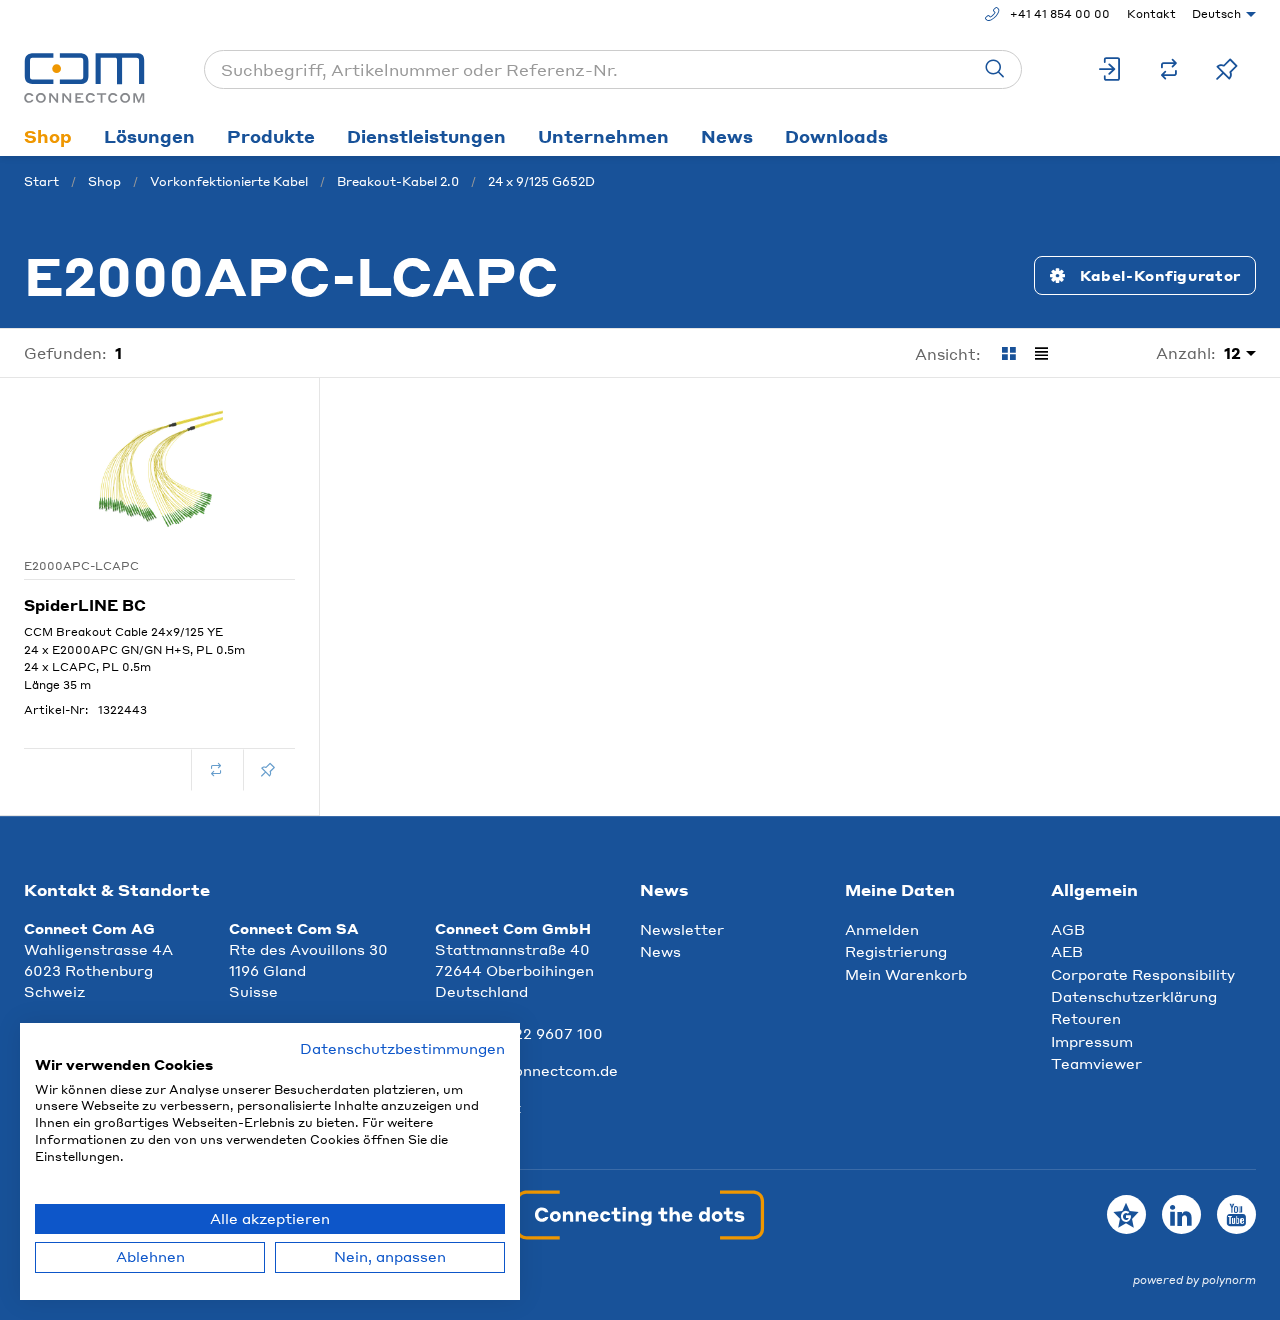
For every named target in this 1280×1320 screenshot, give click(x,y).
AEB (1067, 951)
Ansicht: (948, 354)
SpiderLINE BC (85, 605)
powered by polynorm (1194, 1280)
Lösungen (149, 136)
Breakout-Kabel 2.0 (398, 181)
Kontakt (1151, 14)
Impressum (1092, 1041)
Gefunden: (65, 353)
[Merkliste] (1227, 69)
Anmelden (882, 929)
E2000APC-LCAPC (81, 566)
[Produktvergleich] (1169, 69)
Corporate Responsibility (1143, 974)
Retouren (1086, 1018)
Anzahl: (1186, 353)
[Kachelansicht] (1008, 354)
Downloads (836, 136)
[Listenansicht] (1041, 354)
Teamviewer (1096, 1063)
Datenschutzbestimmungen (402, 1048)
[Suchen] (995, 69)
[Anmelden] (1111, 69)
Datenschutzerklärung (1134, 996)
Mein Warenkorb (906, 974)
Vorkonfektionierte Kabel (229, 181)
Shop (48, 136)
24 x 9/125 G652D (541, 181)
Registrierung (896, 951)
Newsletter (682, 929)
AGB (1068, 929)
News (727, 136)
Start (41, 181)
